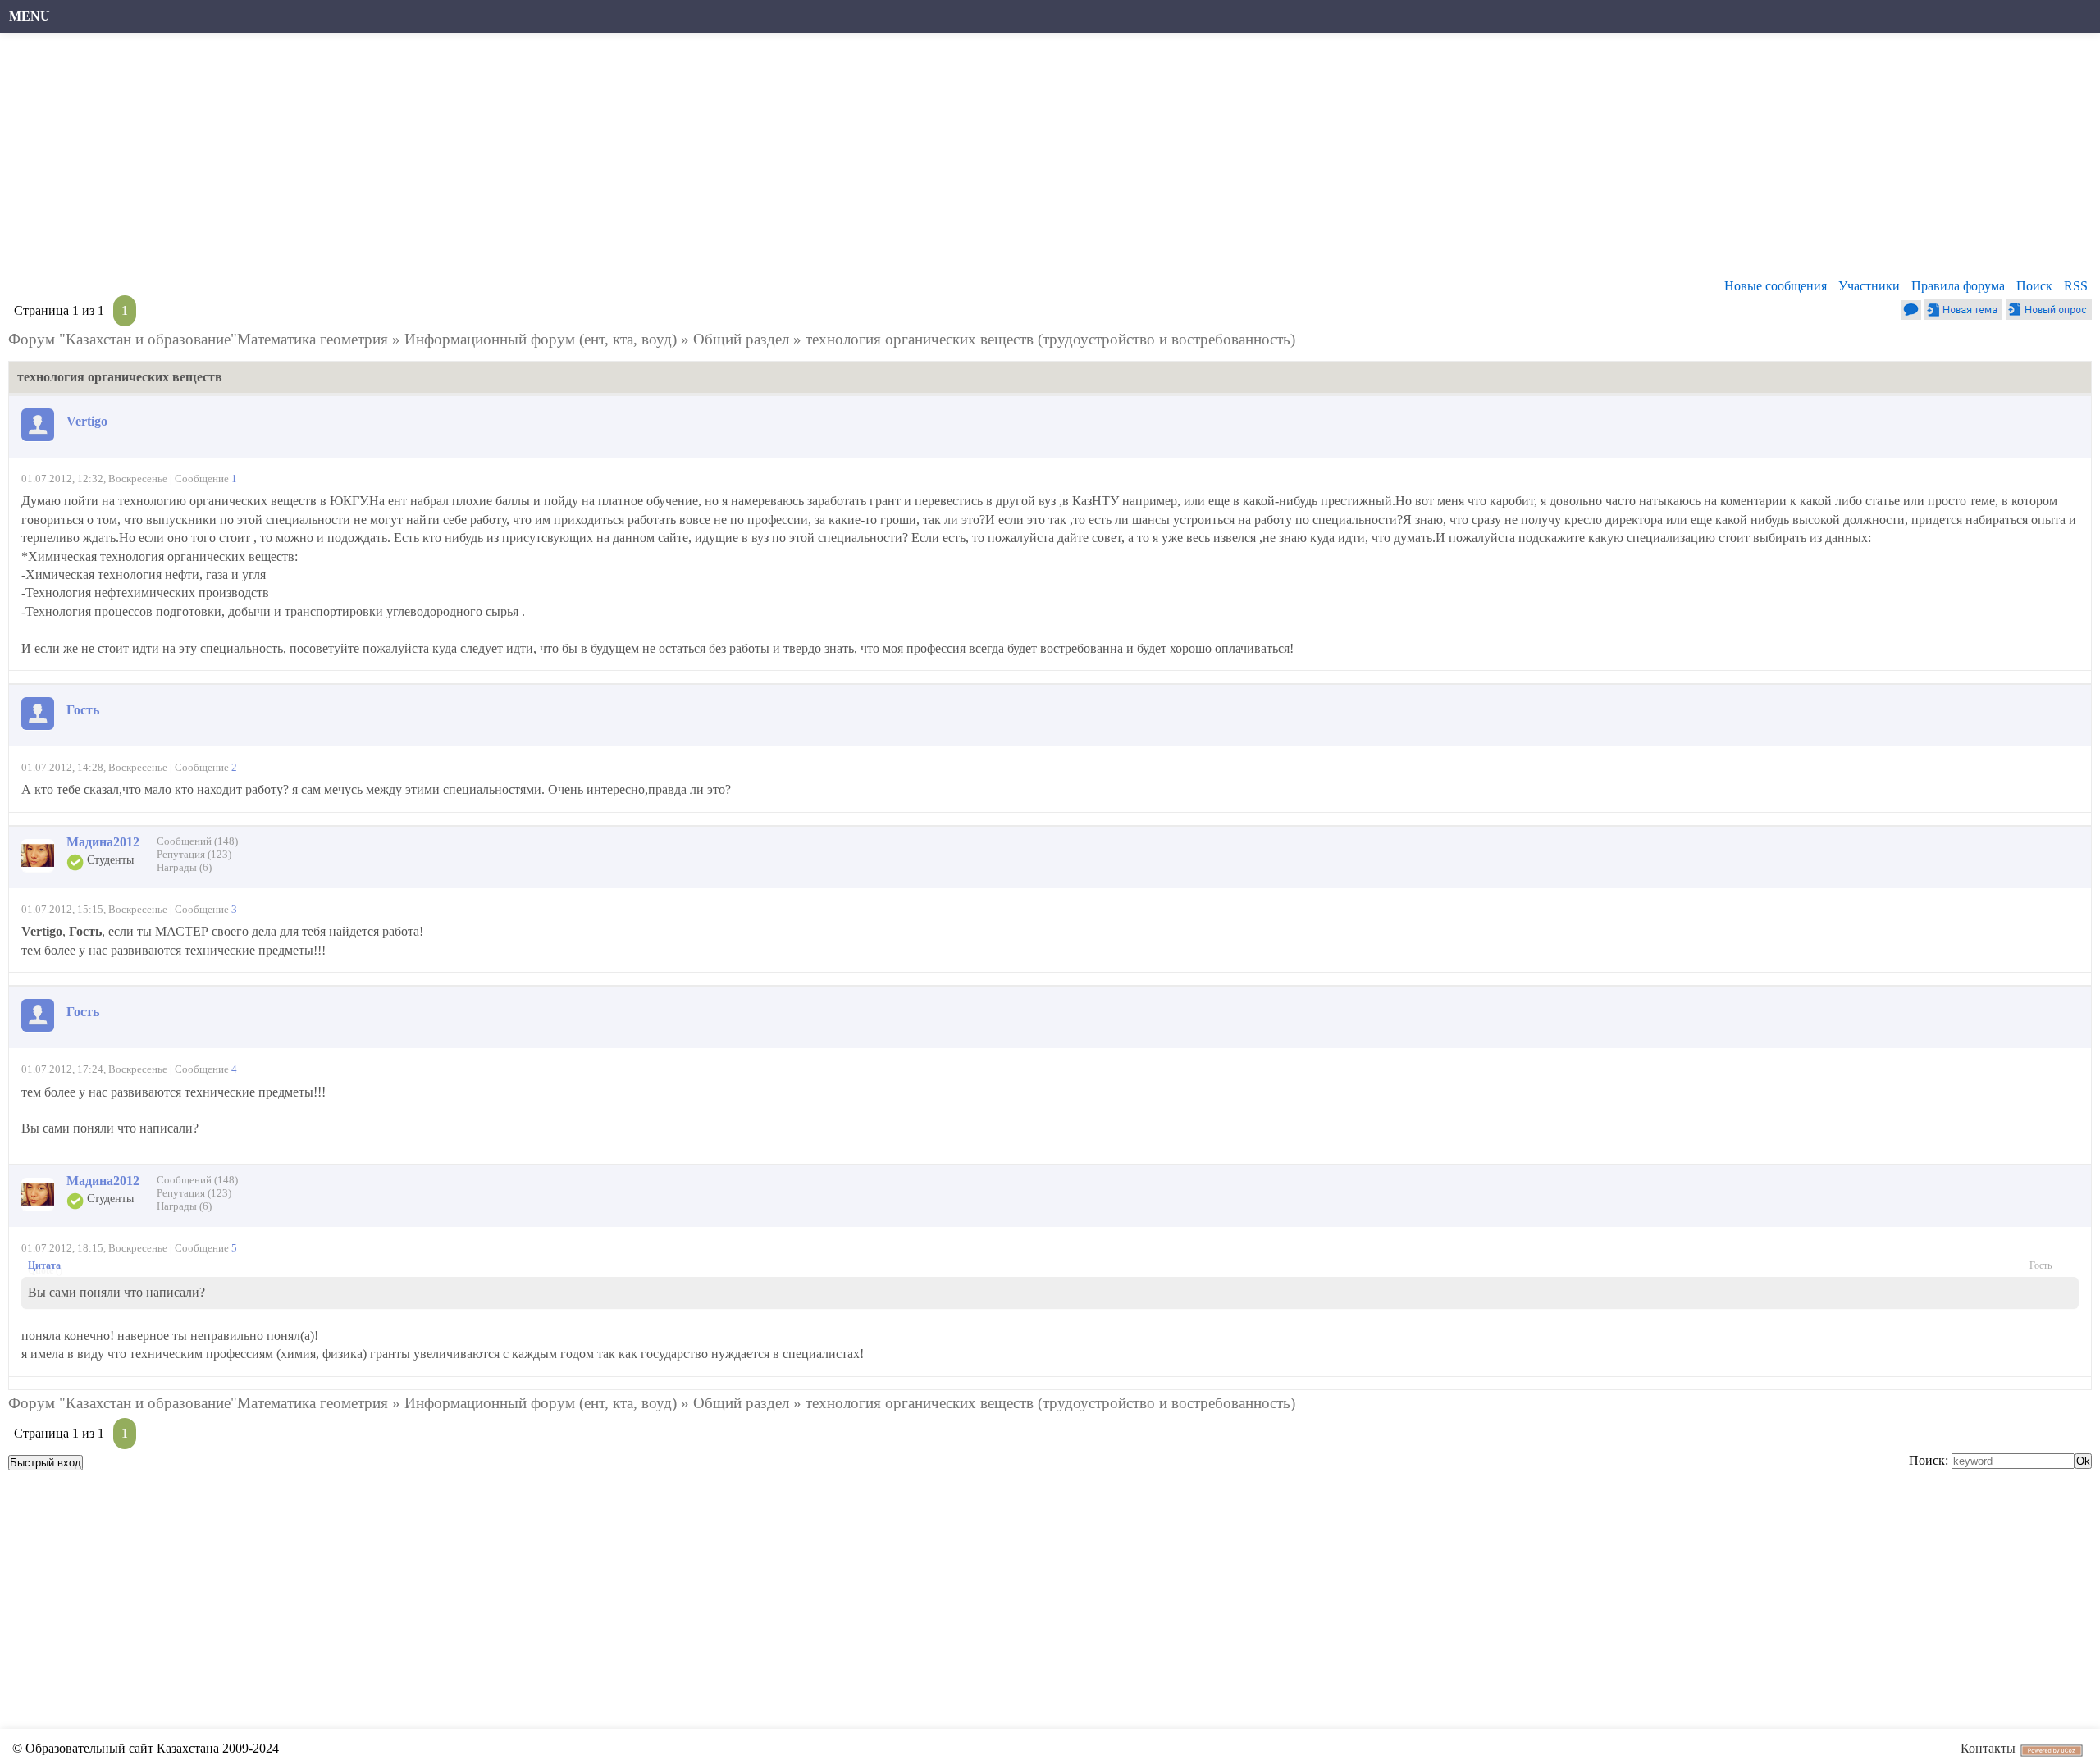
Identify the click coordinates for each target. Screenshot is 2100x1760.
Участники (1869, 286)
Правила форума (1958, 286)
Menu (30, 16)
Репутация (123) (194, 854)
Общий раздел (741, 339)
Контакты (1988, 1748)
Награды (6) (184, 867)
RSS (2076, 286)
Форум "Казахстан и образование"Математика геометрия (198, 339)
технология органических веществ (920, 339)
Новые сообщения (1776, 286)
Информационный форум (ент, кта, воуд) (541, 339)
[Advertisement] (504, 160)
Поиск (2034, 286)
